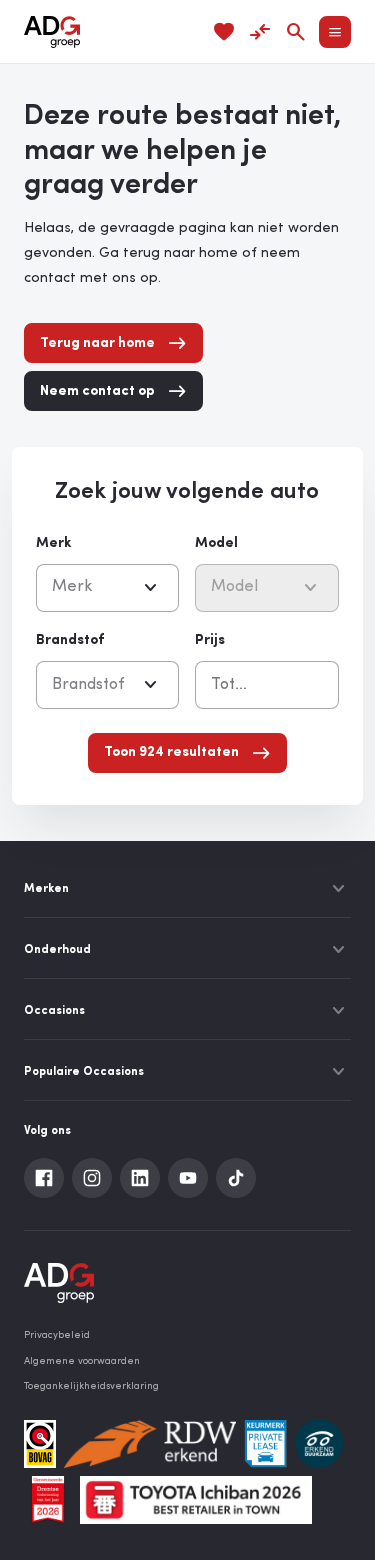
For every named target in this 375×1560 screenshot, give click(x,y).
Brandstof (70, 640)
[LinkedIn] (140, 1178)
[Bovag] (40, 1444)
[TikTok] (236, 1178)
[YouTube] (188, 1178)
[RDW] (150, 1444)
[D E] (319, 1444)
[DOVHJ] (48, 1500)
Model (216, 543)
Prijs (210, 640)
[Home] (52, 32)
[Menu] (335, 32)
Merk (53, 543)
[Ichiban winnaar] (196, 1500)
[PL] (265, 1444)
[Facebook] (44, 1178)
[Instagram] (92, 1178)
